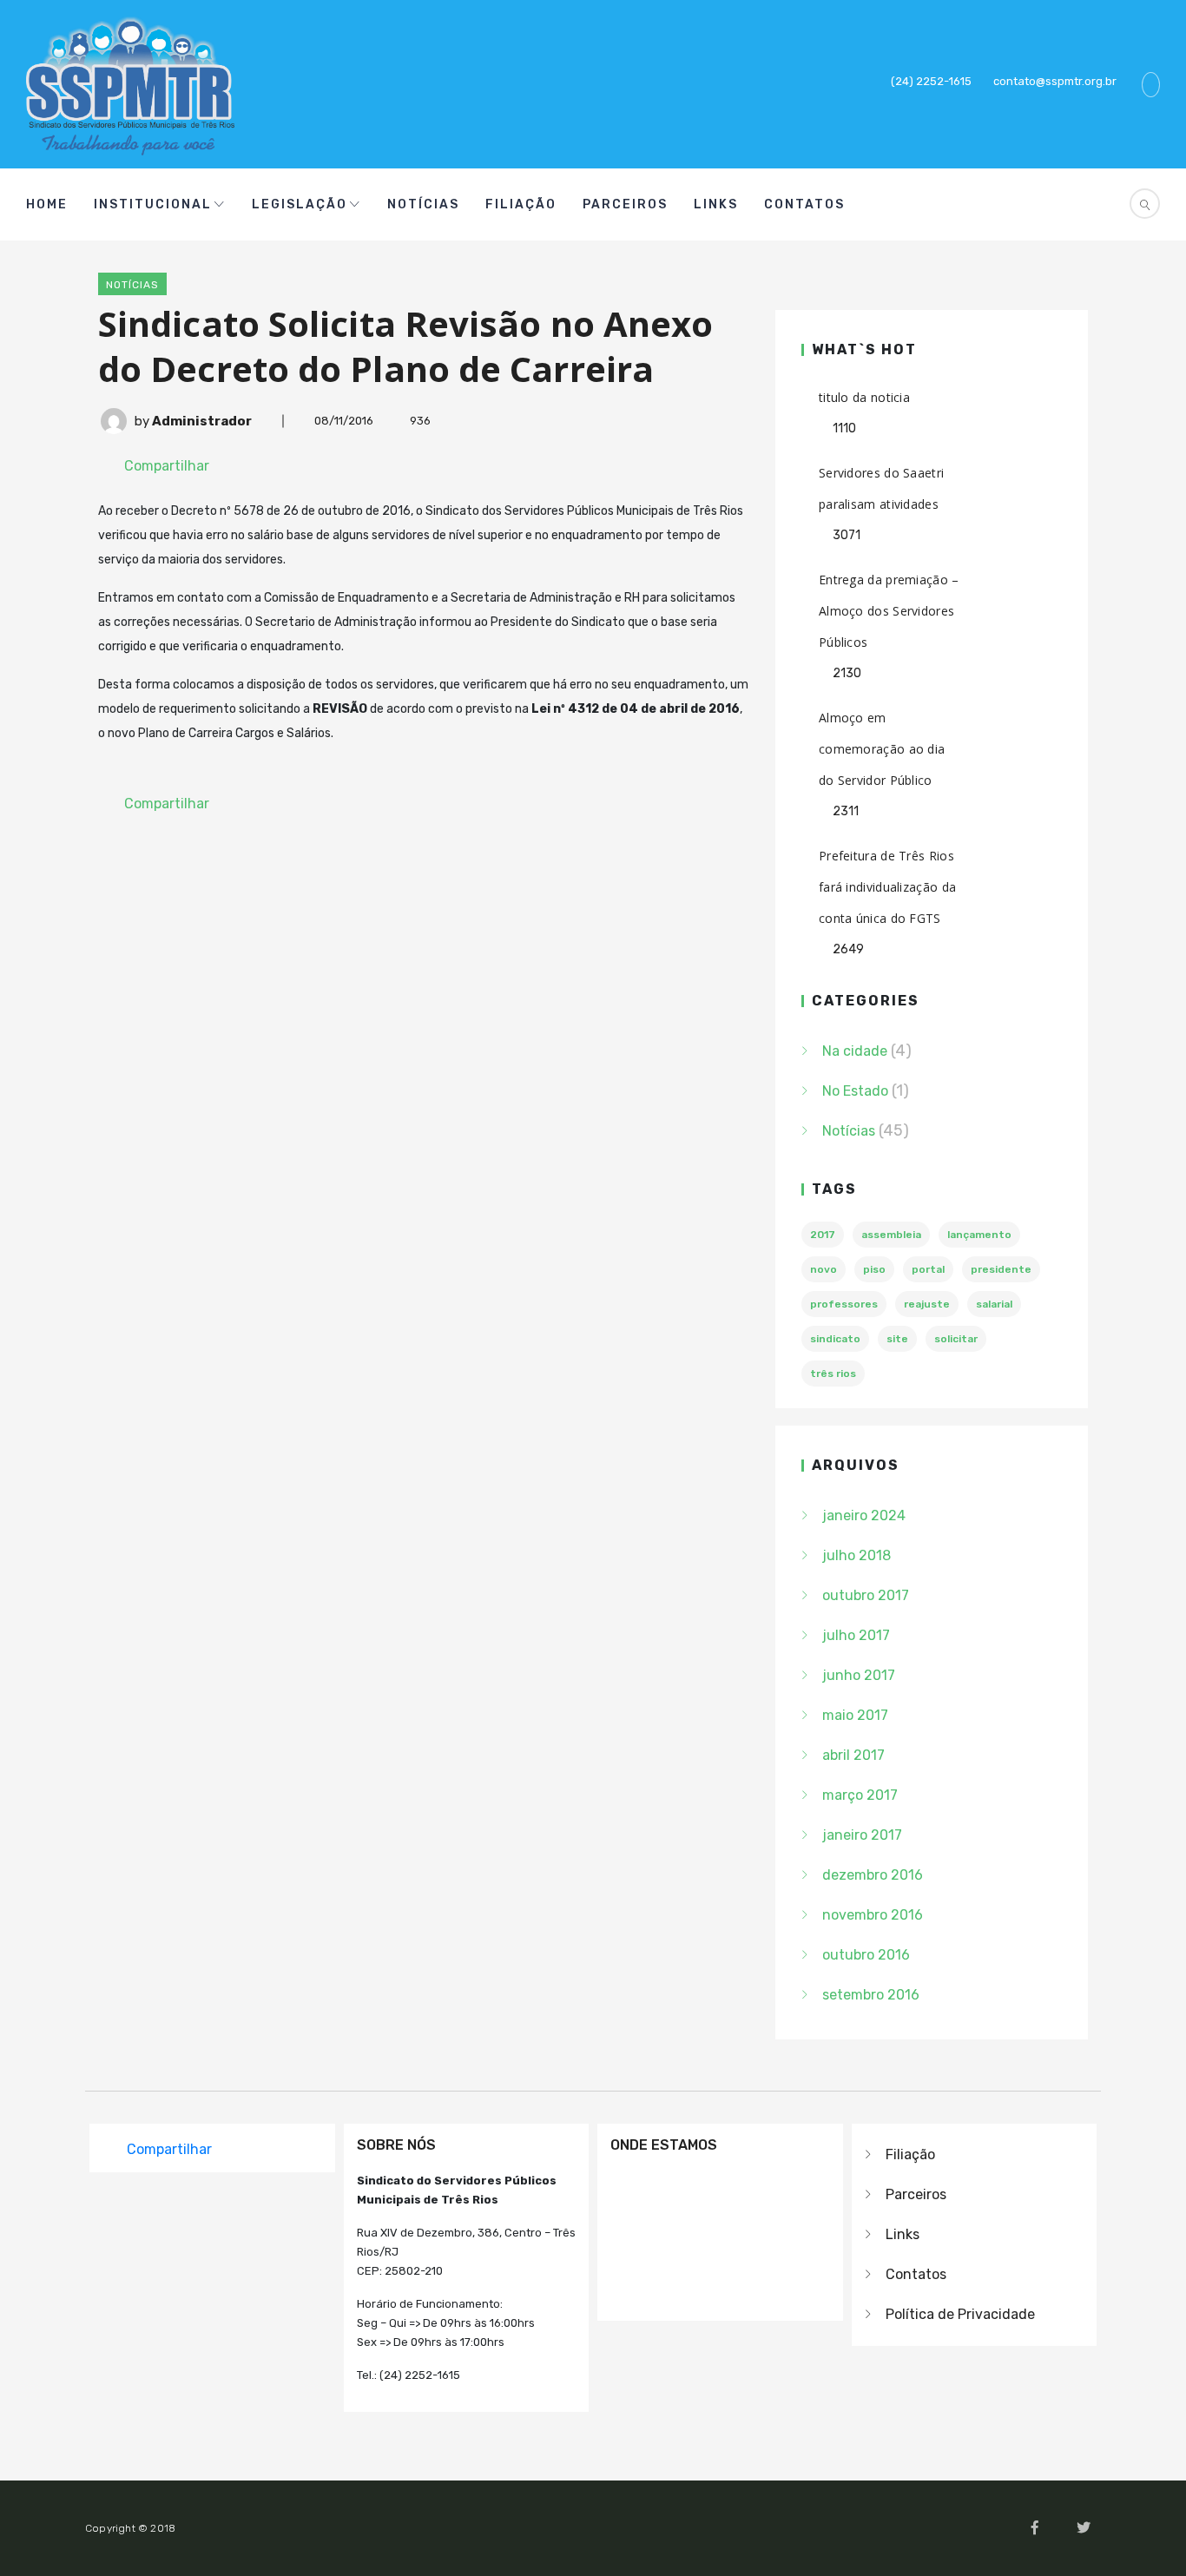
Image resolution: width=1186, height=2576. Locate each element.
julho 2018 (857, 1555)
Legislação (300, 204)
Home (47, 204)
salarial (994, 1304)
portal (928, 1269)
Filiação (521, 204)
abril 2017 (853, 1755)
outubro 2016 (866, 1955)
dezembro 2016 (873, 1875)
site (897, 1339)
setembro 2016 (871, 1995)
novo (824, 1269)
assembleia (891, 1235)
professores (844, 1304)
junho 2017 (859, 1675)
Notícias (423, 204)
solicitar (956, 1339)
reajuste (927, 1304)
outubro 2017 (866, 1595)
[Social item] (957, 205)
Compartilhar (167, 466)
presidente (1001, 1269)
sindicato (835, 1339)
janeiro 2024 (864, 1515)
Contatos (804, 204)
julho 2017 (856, 1635)
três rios (833, 1374)
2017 (823, 1235)
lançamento (979, 1235)
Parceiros (625, 204)
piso (874, 1269)
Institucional (153, 204)
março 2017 (860, 1795)
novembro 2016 (873, 1915)
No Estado (855, 1091)
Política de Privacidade (960, 2314)
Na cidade (855, 1051)
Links (716, 204)
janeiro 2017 (862, 1835)
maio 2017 (855, 1715)
